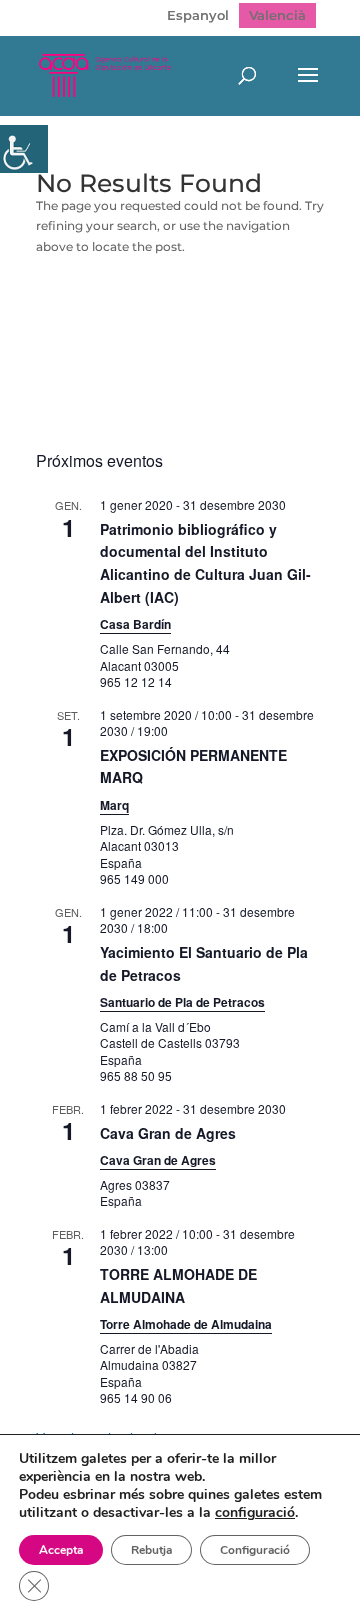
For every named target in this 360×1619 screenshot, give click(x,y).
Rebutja (151, 1550)
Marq (114, 805)
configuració (255, 1513)
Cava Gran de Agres (168, 1133)
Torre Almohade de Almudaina (186, 1324)
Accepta (61, 1550)
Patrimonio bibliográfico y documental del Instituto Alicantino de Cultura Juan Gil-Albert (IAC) (205, 563)
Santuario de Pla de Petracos (182, 1002)
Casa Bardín (135, 624)
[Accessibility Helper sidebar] (24, 149)
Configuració (255, 1550)
